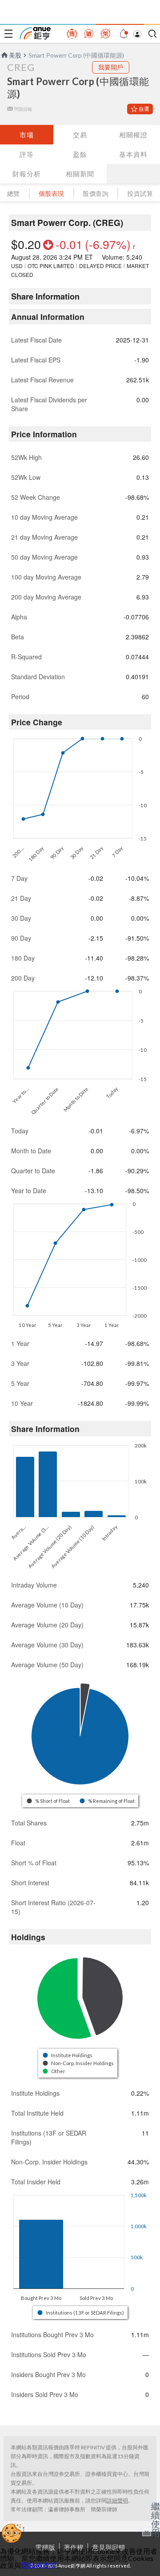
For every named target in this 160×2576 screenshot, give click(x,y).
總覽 (14, 193)
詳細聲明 (117, 2500)
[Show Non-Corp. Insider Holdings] (79, 2063)
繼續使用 (156, 2519)
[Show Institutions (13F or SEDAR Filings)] (81, 2313)
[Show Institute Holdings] (68, 2055)
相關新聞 (80, 174)
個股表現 (52, 193)
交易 (80, 135)
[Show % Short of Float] (49, 1801)
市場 (27, 135)
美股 (15, 55)
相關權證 (133, 135)
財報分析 (27, 174)
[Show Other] (54, 2071)
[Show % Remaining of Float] (108, 1801)
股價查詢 (96, 193)
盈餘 (80, 154)
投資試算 (140, 193)
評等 (27, 154)
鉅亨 (35, 33)
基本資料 (133, 154)
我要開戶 (111, 67)
